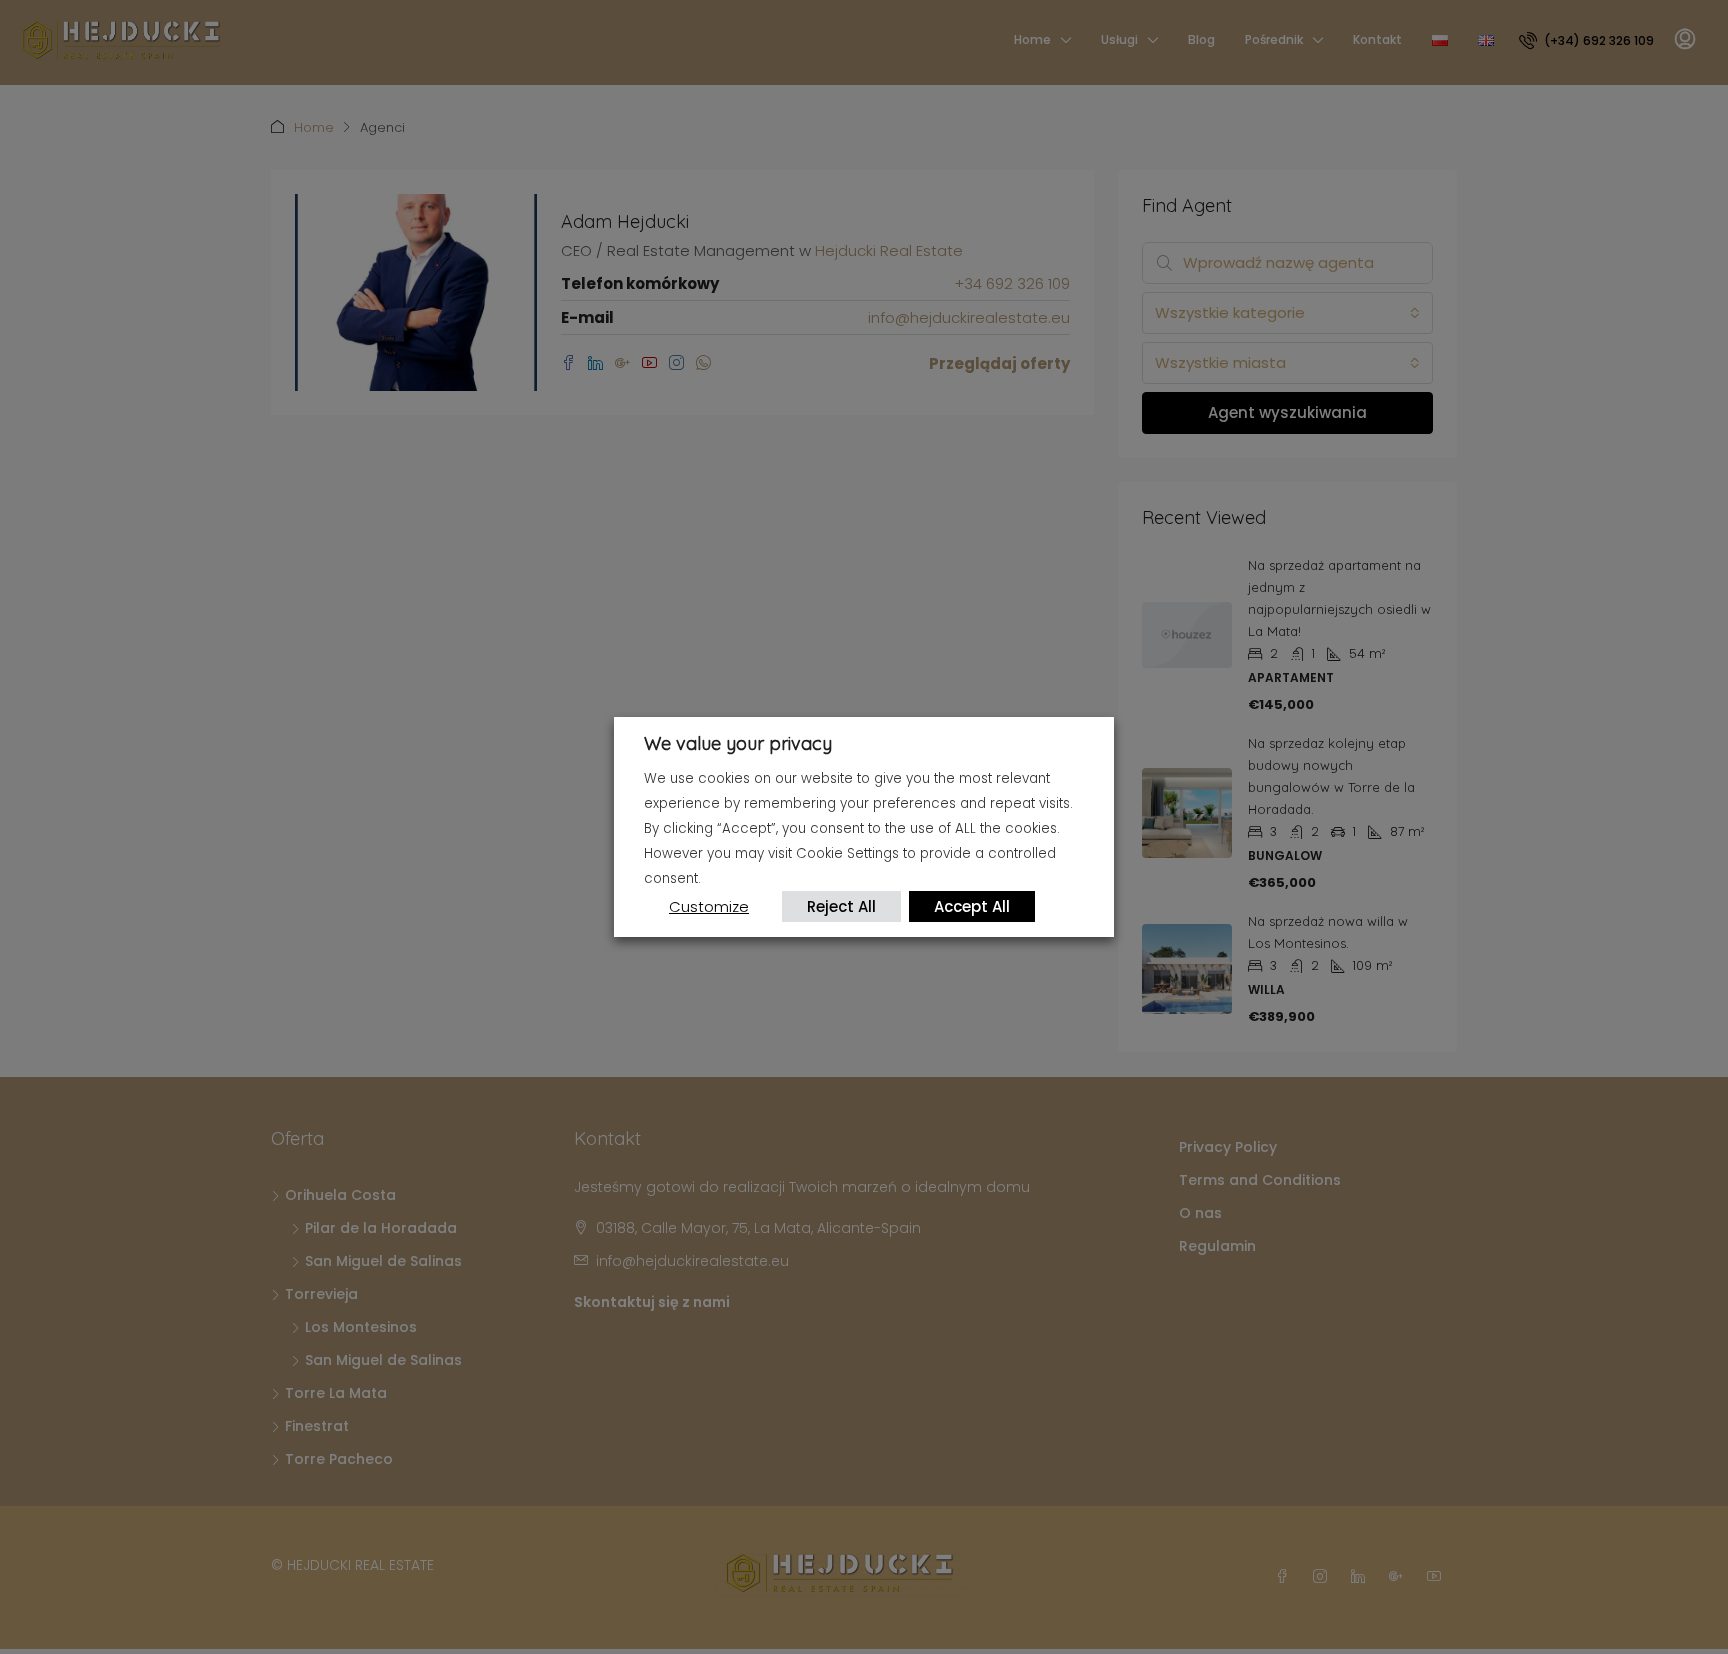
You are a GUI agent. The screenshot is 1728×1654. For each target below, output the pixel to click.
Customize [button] (709, 906)
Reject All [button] (841, 906)
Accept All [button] (972, 906)
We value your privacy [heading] (738, 743)
